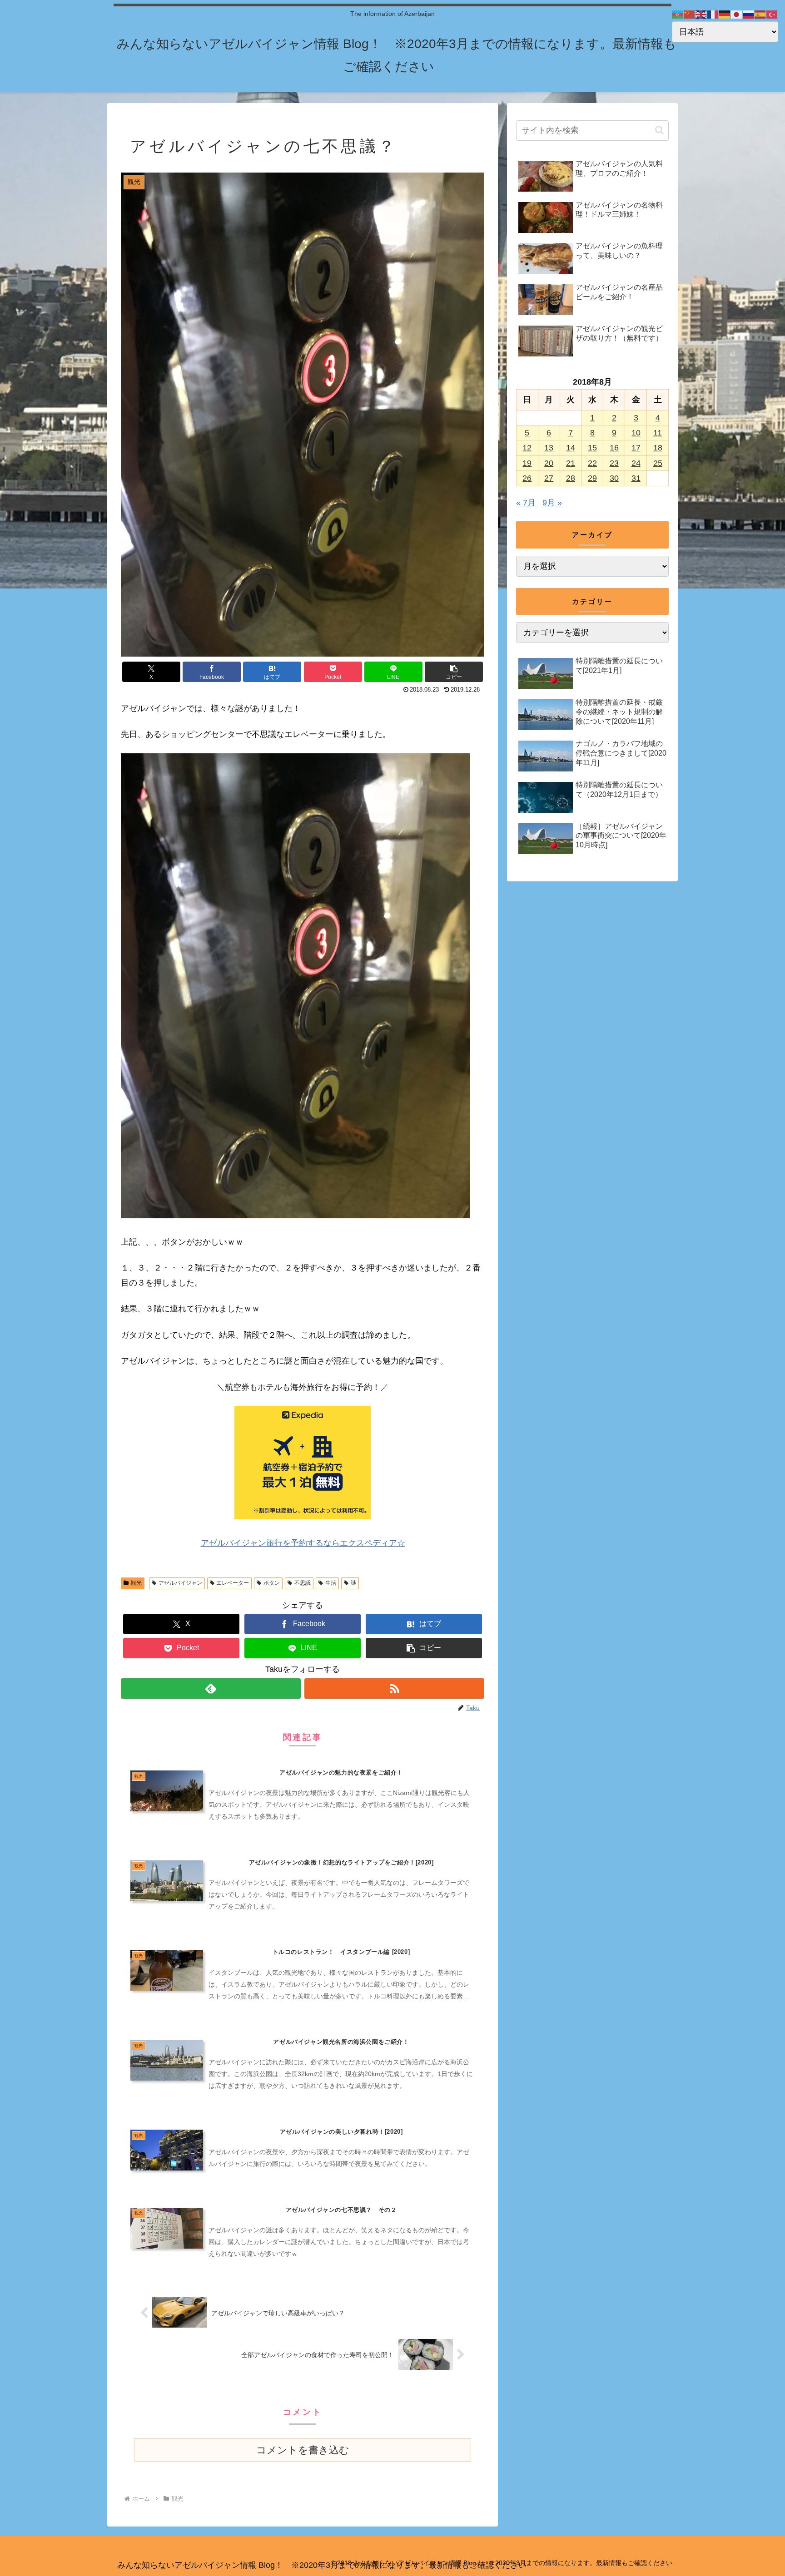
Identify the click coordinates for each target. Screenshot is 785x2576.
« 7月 (526, 503)
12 (527, 448)
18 (658, 448)
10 (636, 433)
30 (614, 478)
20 (549, 463)
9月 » (552, 503)
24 (636, 463)
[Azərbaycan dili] (678, 14)
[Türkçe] (772, 14)
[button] (454, 672)
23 (614, 463)
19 (527, 463)
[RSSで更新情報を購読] (394, 1688)
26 (527, 478)
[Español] (760, 14)
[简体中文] (690, 14)
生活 (331, 1583)
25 (658, 463)
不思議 (303, 1583)
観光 (136, 1583)
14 (571, 448)
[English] (701, 14)
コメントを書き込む (303, 2450)
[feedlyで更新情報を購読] (211, 1688)
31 (636, 478)
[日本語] (737, 14)
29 (592, 478)
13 (549, 448)
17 (636, 448)
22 (592, 463)
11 (658, 433)
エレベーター (233, 1583)
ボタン (272, 1583)
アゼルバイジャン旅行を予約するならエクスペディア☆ (303, 1543)
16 (614, 448)
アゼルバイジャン (180, 1583)
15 (592, 448)
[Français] (713, 14)
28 (571, 478)
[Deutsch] (725, 14)
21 (571, 463)
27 (549, 478)
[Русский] (749, 14)
